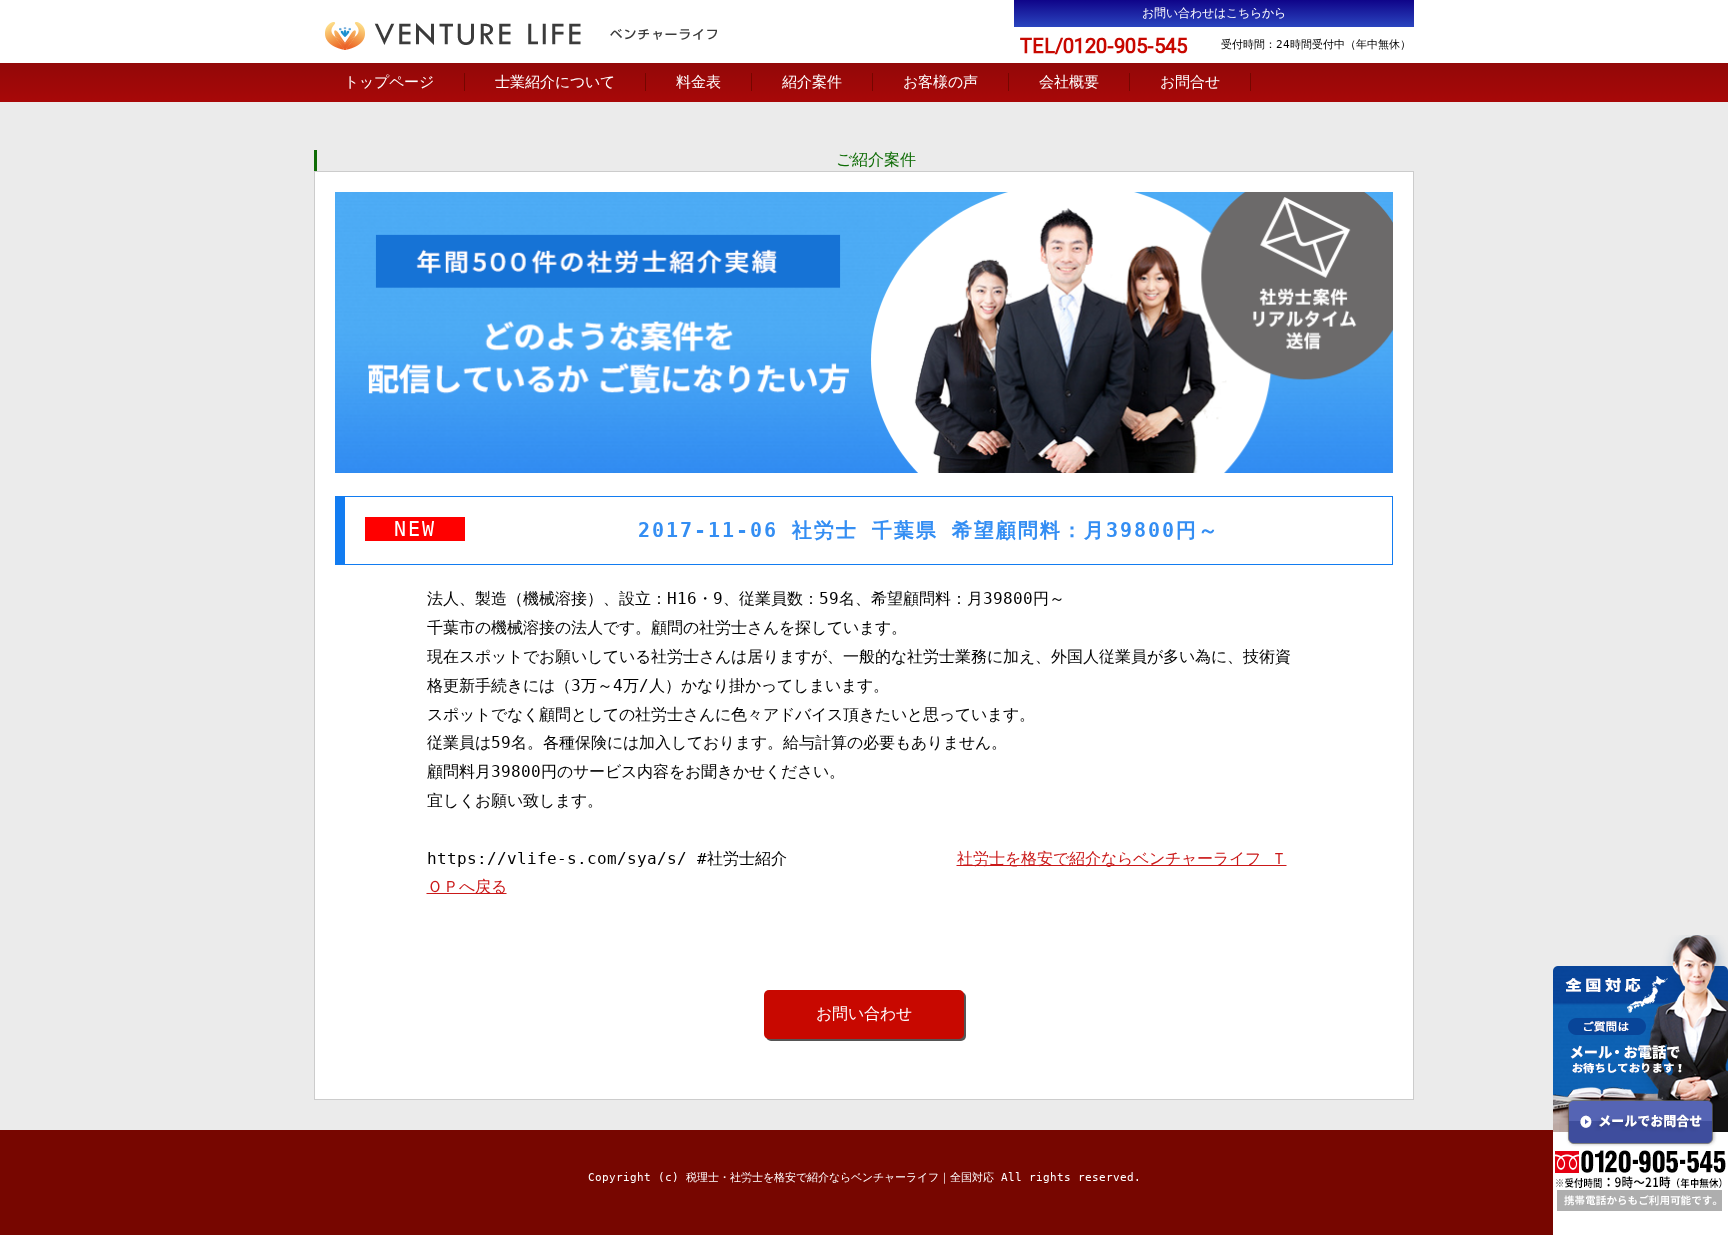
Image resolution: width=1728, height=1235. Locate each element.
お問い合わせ (864, 1013)
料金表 (698, 82)
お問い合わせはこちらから (1214, 13)
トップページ (389, 82)
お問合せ (1190, 82)
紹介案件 (812, 82)
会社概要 (1069, 82)
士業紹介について (555, 82)
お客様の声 (940, 82)
